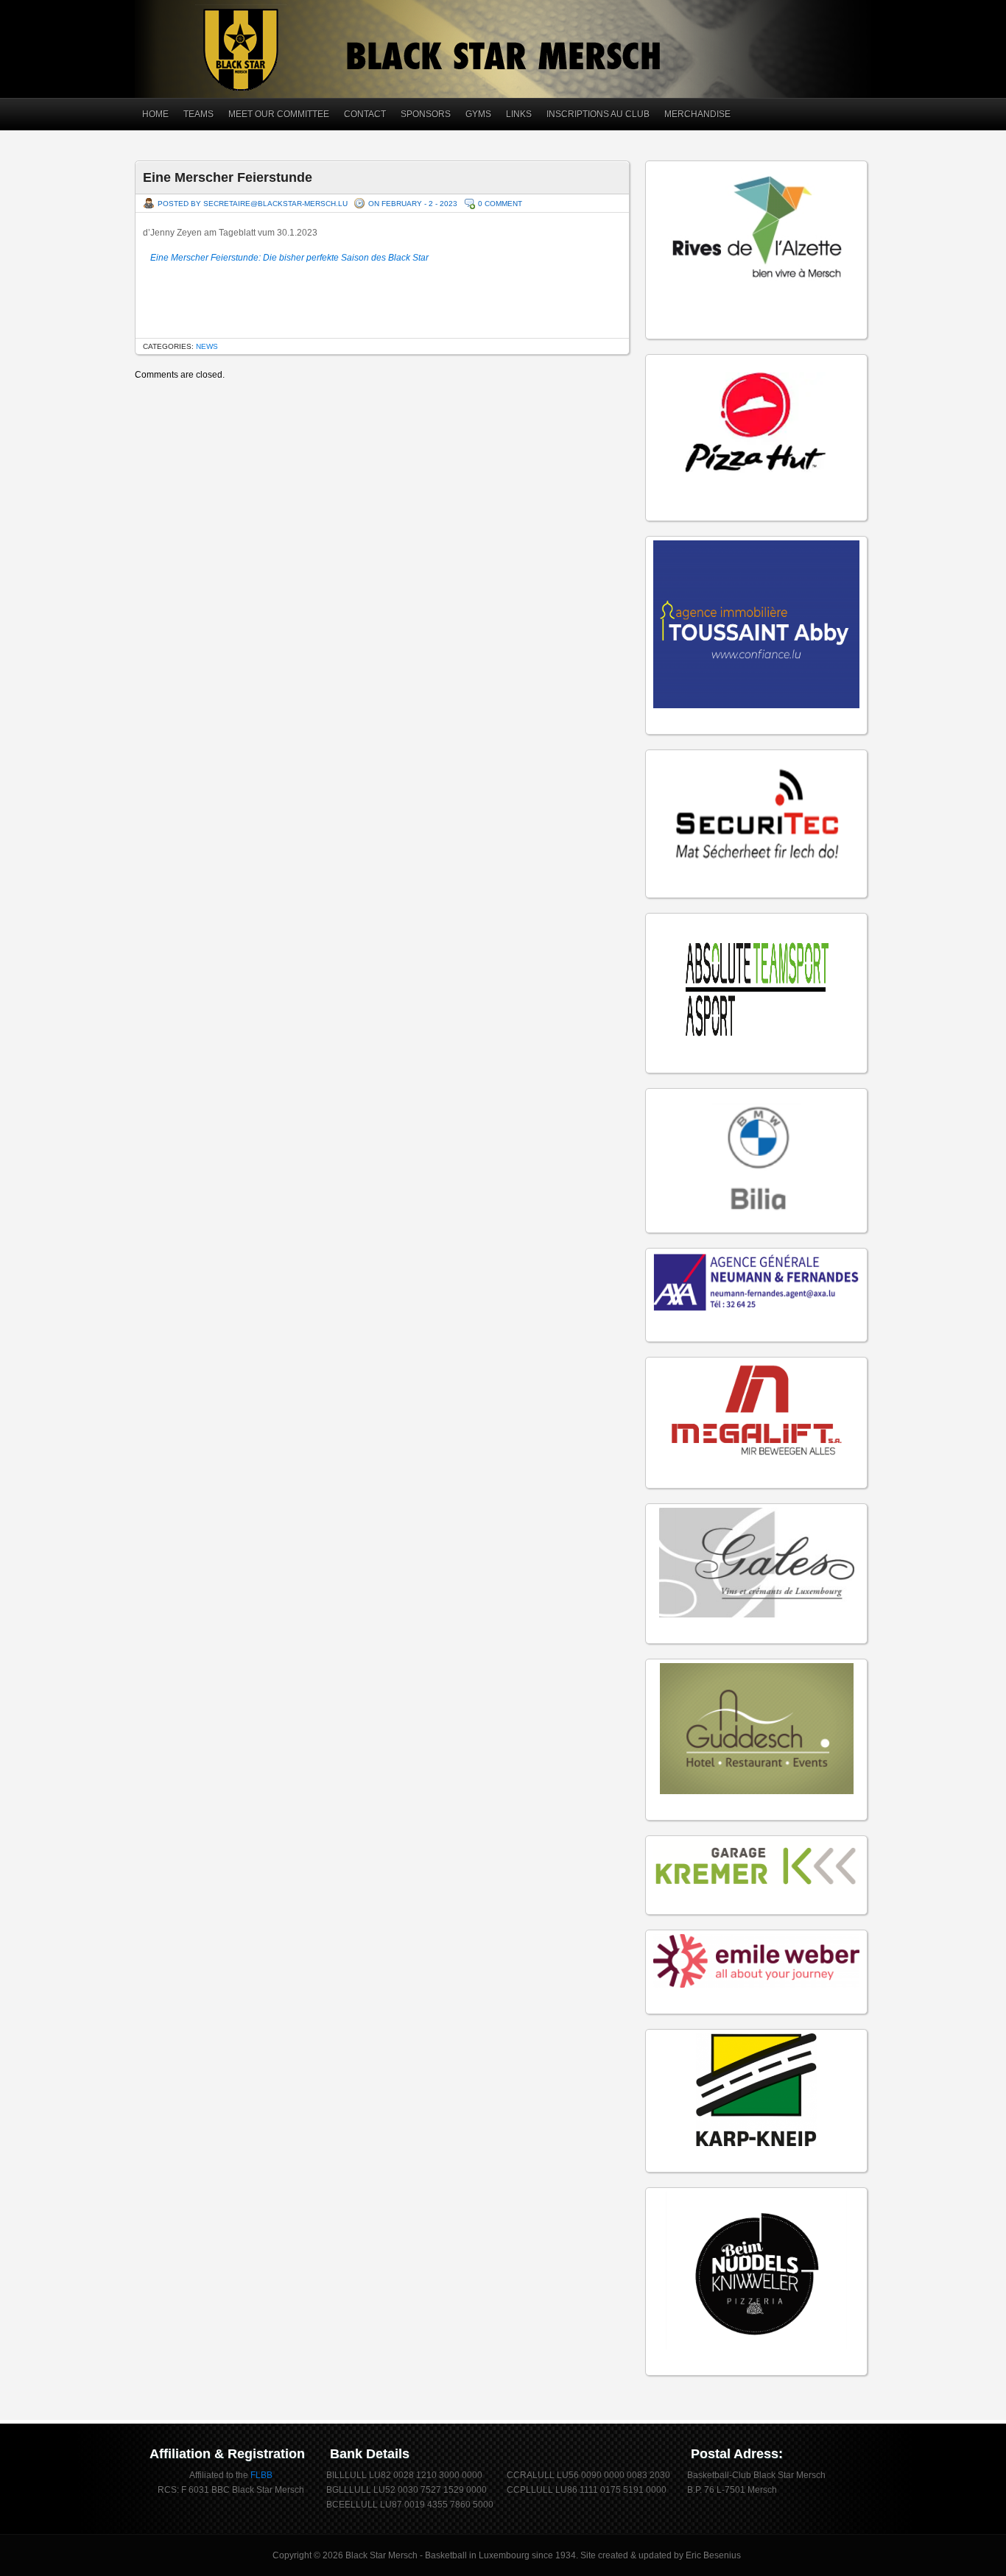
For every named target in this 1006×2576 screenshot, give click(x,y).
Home (155, 114)
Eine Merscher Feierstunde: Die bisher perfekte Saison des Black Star (289, 258)
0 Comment (500, 204)
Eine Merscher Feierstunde (228, 177)
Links (519, 114)
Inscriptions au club (598, 114)
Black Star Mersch (381, 2555)
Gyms (478, 114)
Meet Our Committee (279, 114)
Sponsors (426, 114)
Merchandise (697, 114)
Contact (365, 114)
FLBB (261, 2475)
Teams (198, 114)
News (207, 346)
